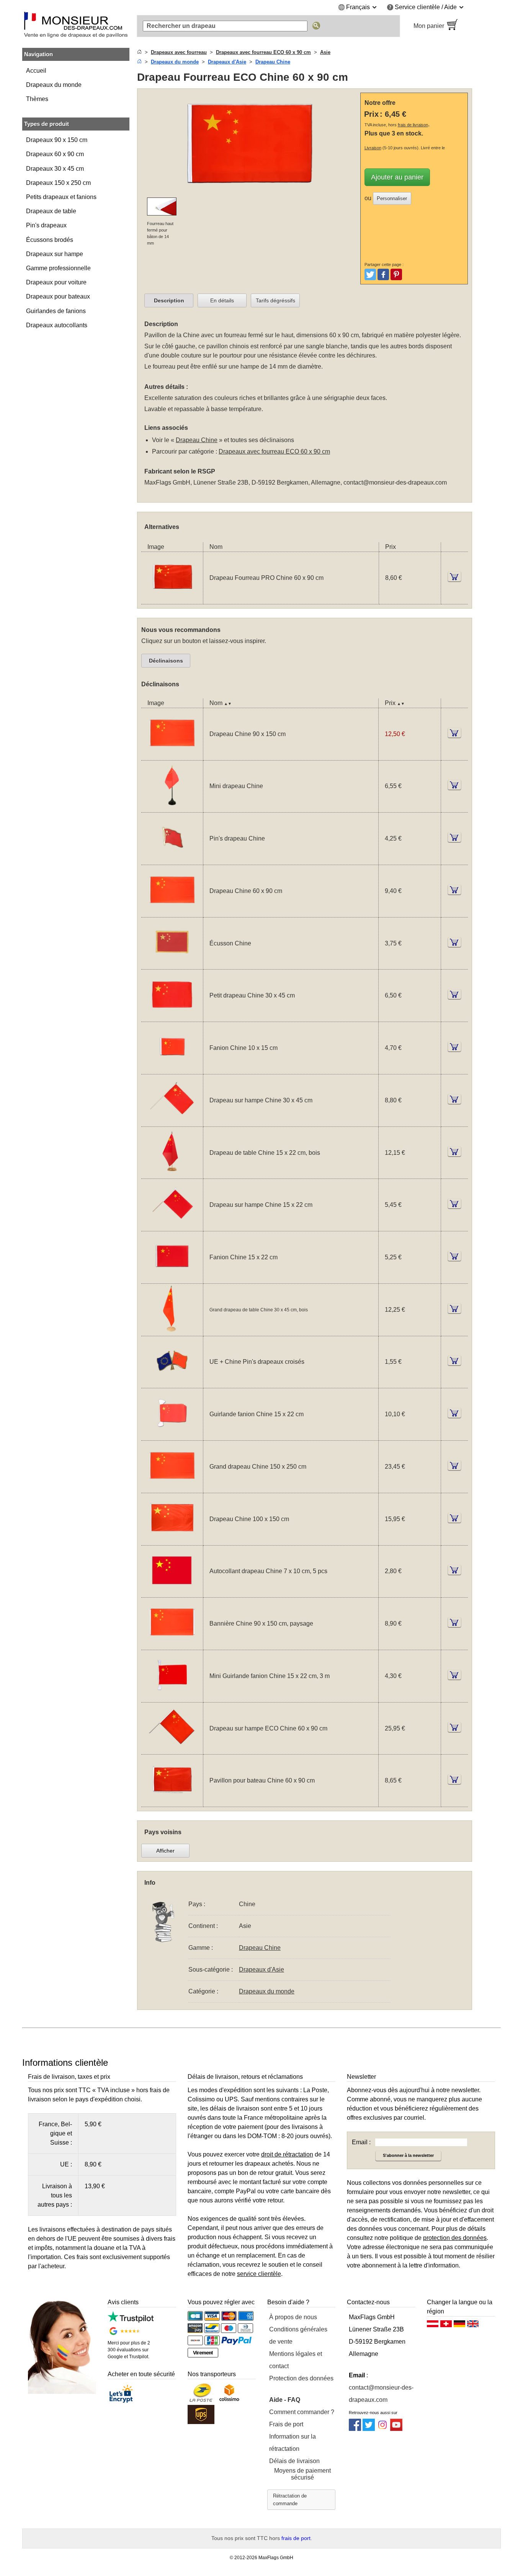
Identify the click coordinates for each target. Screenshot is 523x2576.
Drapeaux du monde (54, 85)
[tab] (169, 300)
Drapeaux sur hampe (55, 254)
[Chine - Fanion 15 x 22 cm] (172, 1279)
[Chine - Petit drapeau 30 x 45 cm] (172, 1017)
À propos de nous (293, 2317)
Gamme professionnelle (58, 268)
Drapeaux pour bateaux (58, 296)
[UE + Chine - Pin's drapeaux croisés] (172, 1383)
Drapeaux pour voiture (56, 282)
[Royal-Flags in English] (473, 2326)
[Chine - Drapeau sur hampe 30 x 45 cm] (172, 1122)
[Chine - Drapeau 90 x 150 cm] (172, 755)
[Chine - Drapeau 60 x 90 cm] (172, 912)
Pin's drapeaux (46, 225)
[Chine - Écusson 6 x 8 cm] (172, 964)
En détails (222, 300)
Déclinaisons (166, 661)
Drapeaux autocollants (57, 325)
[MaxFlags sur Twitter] (369, 2429)
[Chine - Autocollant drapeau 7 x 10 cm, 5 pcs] (172, 1592)
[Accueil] (139, 52)
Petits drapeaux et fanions (61, 197)
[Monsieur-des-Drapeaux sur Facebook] (355, 2429)
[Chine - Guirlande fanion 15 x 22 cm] (172, 1436)
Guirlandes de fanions (56, 311)
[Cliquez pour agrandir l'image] (250, 144)
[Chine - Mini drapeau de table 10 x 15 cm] (172, 807)
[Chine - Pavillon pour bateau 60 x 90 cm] (172, 1802)
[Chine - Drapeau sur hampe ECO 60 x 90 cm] (172, 1749)
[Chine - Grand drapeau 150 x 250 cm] (172, 1488)
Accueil (36, 71)
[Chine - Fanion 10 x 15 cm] (172, 1069)
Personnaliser (392, 198)
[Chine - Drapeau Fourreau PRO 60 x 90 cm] (172, 599)
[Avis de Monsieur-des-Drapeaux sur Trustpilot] (130, 2321)
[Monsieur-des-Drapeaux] (76, 26)
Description (169, 300)
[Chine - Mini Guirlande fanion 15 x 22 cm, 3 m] (172, 1697)
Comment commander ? (302, 2412)
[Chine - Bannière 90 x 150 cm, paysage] (172, 1645)
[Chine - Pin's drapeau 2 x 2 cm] (172, 860)
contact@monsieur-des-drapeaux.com (395, 482)
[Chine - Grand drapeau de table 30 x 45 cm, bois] (172, 1331)
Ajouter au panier (397, 177)
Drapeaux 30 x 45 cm (55, 169)
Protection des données (301, 2378)
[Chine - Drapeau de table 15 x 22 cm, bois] (172, 1174)
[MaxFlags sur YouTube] (396, 2429)
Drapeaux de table (51, 211)
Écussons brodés (50, 240)
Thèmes (37, 99)
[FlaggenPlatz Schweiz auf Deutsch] (446, 2326)
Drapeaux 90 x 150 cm (57, 140)
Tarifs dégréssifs (275, 300)
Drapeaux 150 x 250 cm (58, 183)
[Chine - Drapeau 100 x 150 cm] (172, 1540)
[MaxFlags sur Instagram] (382, 2429)
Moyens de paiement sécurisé (302, 2474)
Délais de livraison (294, 2461)
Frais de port (286, 2424)
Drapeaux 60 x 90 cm (55, 154)
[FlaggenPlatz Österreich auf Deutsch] (433, 2326)
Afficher (165, 1851)
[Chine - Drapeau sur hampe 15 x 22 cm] (172, 1226)
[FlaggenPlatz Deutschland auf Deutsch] (459, 2326)
